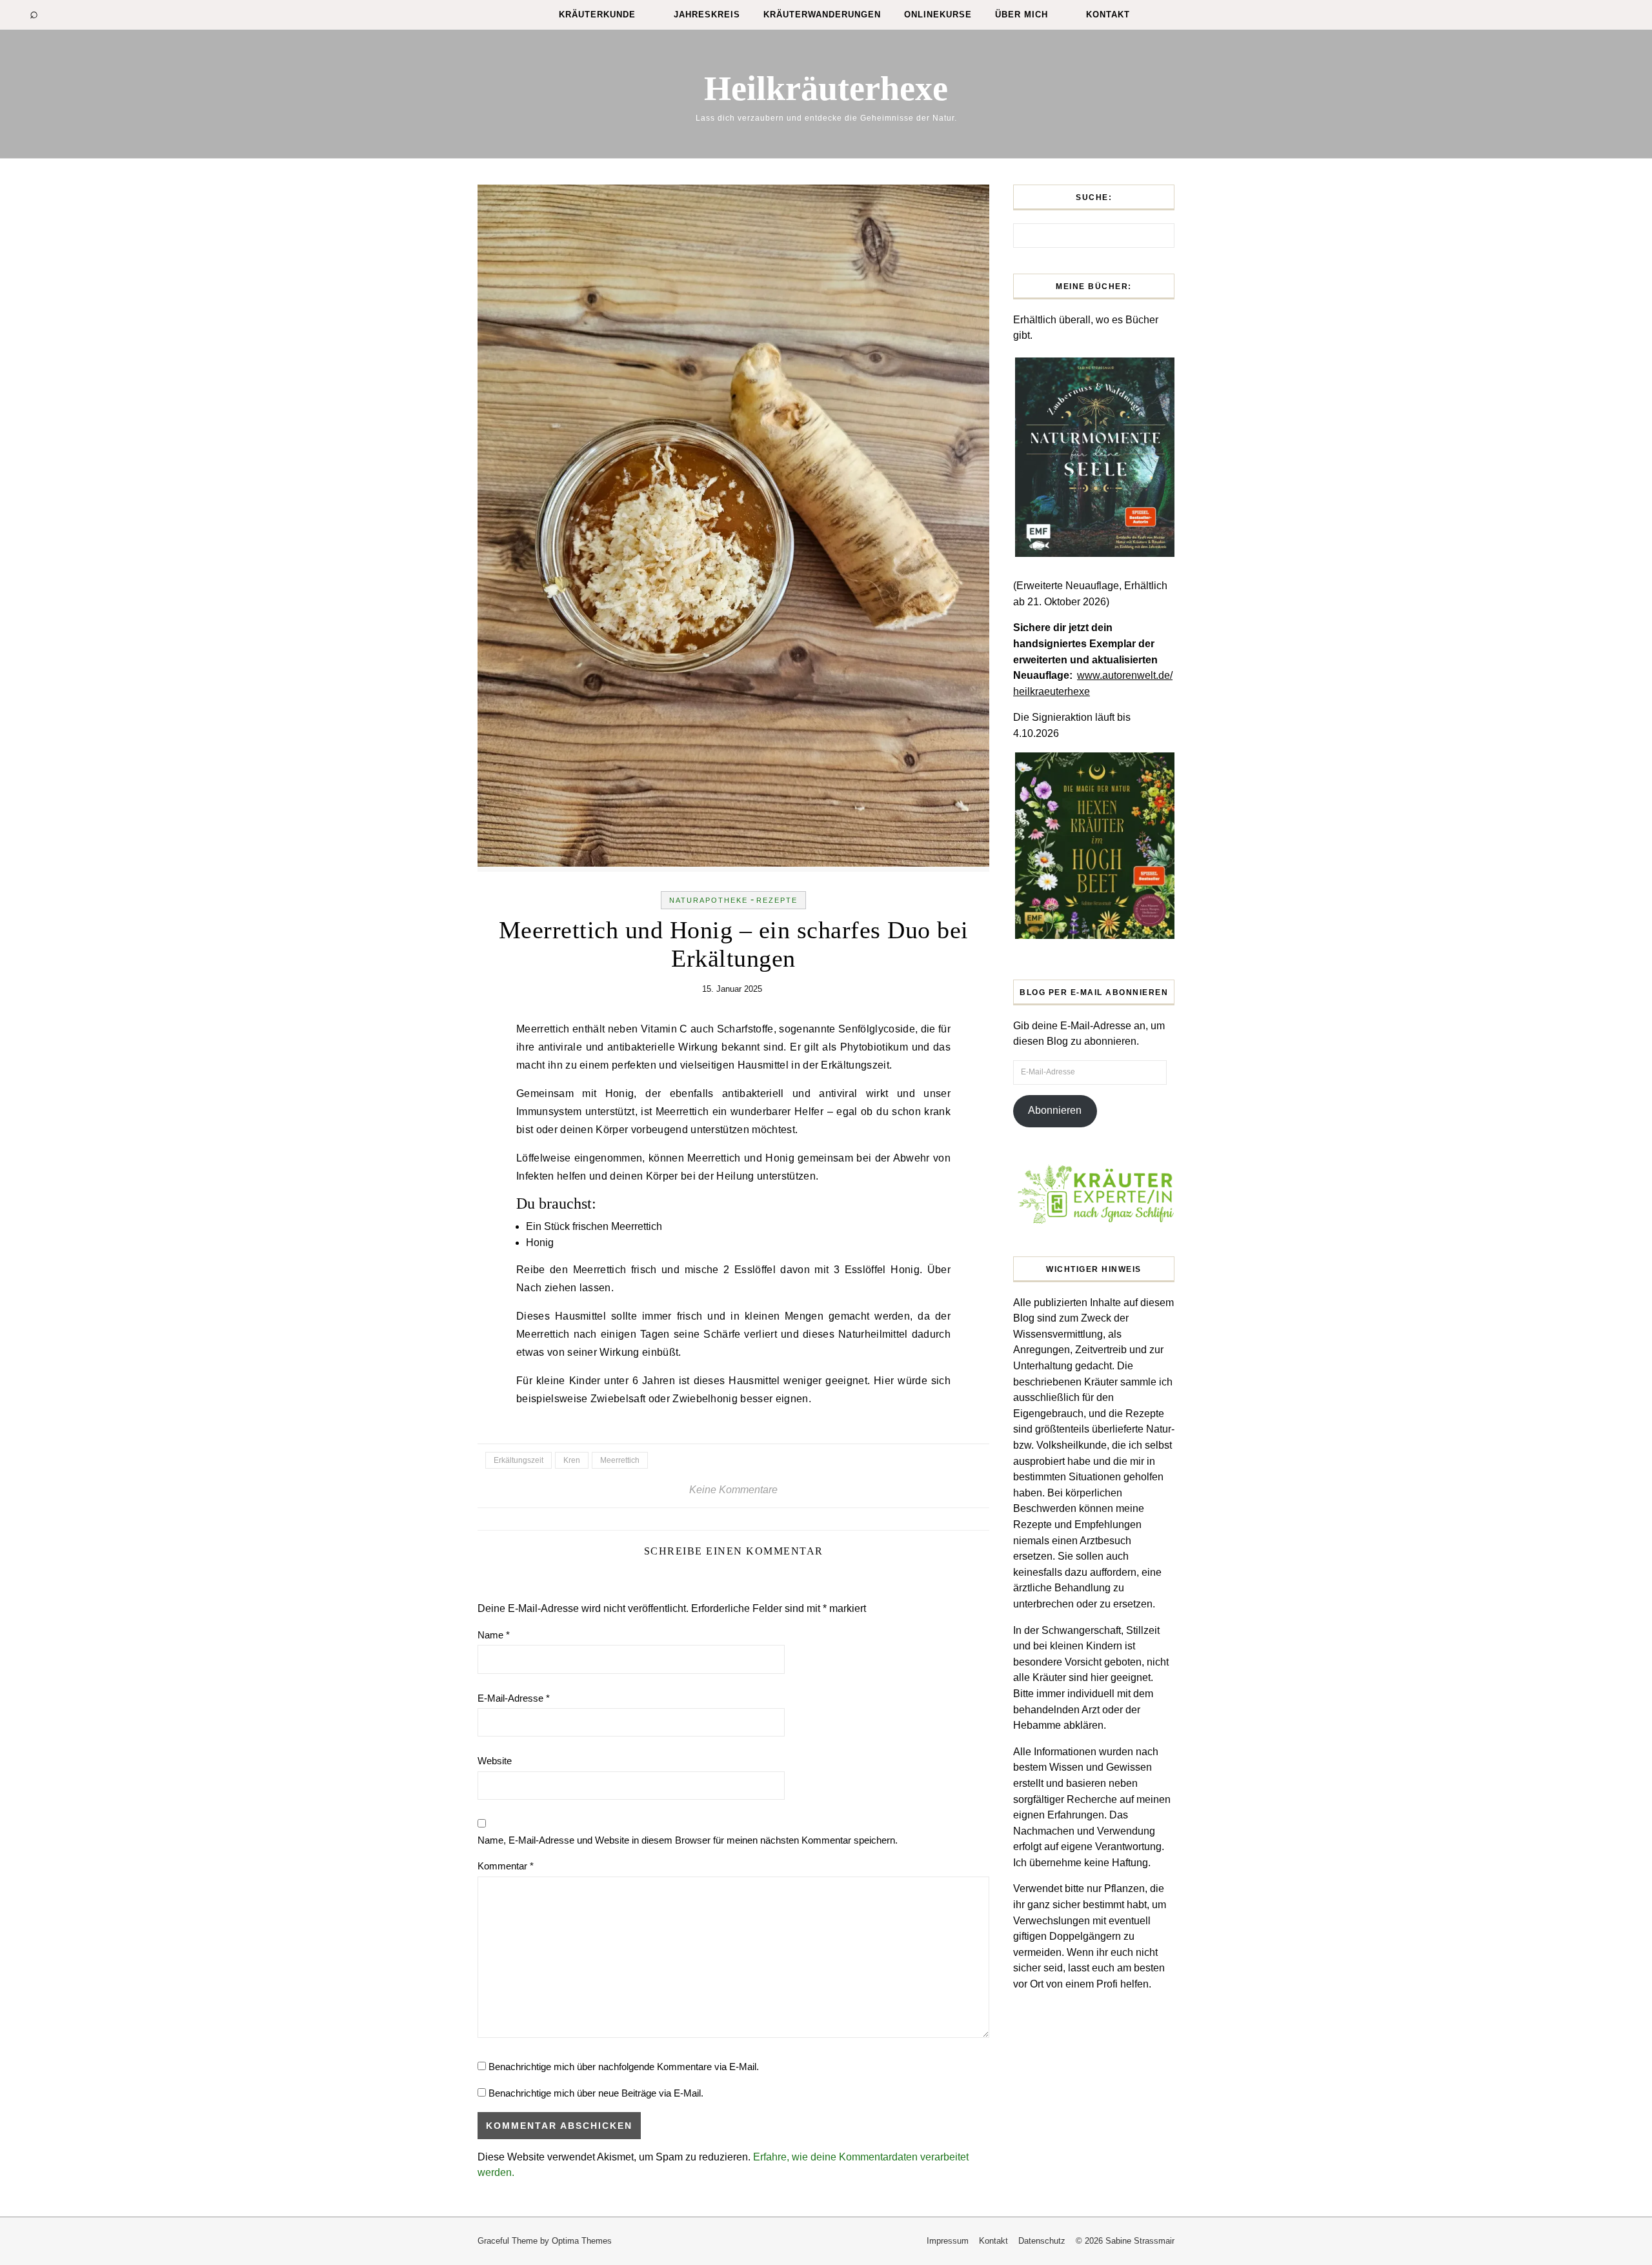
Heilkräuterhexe (826, 88)
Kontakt (1108, 15)
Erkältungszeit (519, 1460)
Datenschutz (1042, 2241)
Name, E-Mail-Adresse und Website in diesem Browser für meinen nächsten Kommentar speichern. (688, 1840)
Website (495, 1761)
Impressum (948, 2241)
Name (494, 1635)
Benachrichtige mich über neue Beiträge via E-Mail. (596, 2093)
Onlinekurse (938, 15)
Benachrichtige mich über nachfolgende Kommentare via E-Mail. (624, 2067)
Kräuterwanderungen (822, 15)
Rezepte (777, 900)
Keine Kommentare (733, 1490)
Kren (572, 1460)
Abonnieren (1055, 1110)
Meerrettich (620, 1460)
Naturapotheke (709, 900)
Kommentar (506, 1866)
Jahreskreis (707, 15)
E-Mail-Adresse (514, 1698)
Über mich (1022, 15)
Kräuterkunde (597, 15)
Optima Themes (582, 2241)
